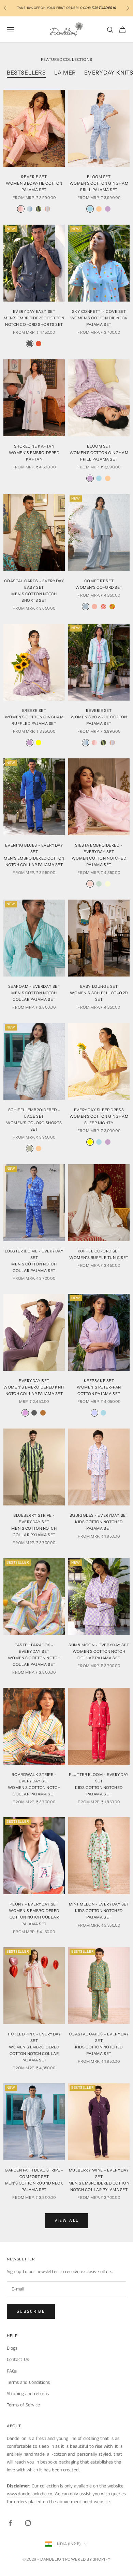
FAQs (12, 2371)
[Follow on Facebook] (10, 2523)
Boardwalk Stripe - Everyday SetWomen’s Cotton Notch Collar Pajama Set (34, 1784)
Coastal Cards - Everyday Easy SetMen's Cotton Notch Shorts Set (34, 591)
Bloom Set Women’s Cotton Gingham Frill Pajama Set (99, 183)
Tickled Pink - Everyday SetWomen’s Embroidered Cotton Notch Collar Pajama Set (34, 2047)
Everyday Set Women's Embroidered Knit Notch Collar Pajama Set (34, 1387)
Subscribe (31, 2312)
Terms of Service (23, 2405)
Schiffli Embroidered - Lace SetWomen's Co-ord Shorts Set (34, 1120)
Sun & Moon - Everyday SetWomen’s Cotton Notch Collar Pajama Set (99, 1651)
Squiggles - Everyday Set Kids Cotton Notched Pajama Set (99, 1522)
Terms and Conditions (28, 2382)
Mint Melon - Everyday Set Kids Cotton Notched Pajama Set (99, 1911)
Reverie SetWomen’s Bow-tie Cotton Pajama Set (34, 183)
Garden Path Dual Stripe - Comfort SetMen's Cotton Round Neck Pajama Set (34, 2180)
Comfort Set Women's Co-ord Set (99, 584)
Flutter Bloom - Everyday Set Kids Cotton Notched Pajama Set (99, 1784)
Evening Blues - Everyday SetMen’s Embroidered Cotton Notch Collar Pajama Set (34, 855)
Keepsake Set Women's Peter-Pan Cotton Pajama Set (99, 1387)
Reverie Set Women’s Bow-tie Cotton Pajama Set (99, 717)
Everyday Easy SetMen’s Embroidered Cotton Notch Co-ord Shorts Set (34, 318)
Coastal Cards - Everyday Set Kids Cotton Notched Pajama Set (99, 2044)
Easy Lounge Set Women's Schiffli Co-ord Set (99, 993)
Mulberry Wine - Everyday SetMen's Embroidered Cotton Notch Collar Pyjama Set (99, 2180)
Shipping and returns (28, 2394)
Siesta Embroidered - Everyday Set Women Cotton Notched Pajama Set (99, 855)
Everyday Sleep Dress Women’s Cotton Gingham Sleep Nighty (99, 1116)
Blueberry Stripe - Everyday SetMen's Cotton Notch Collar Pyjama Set (34, 1525)
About (14, 2426)
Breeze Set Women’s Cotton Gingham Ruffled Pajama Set (34, 717)
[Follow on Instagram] (28, 2523)
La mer (65, 72)
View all (67, 2221)
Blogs (12, 2348)
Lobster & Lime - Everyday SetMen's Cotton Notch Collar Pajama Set (34, 1261)
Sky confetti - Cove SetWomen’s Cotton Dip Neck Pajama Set (99, 318)
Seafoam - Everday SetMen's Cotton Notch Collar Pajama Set (34, 993)
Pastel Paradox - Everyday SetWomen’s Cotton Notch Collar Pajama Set (34, 1655)
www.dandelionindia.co (29, 2494)
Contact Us (18, 2360)
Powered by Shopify (88, 2559)
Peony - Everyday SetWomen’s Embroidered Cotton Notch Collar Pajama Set (34, 1914)
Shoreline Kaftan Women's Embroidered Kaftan (34, 453)
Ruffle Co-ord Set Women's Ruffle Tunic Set (99, 1254)
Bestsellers (26, 72)
